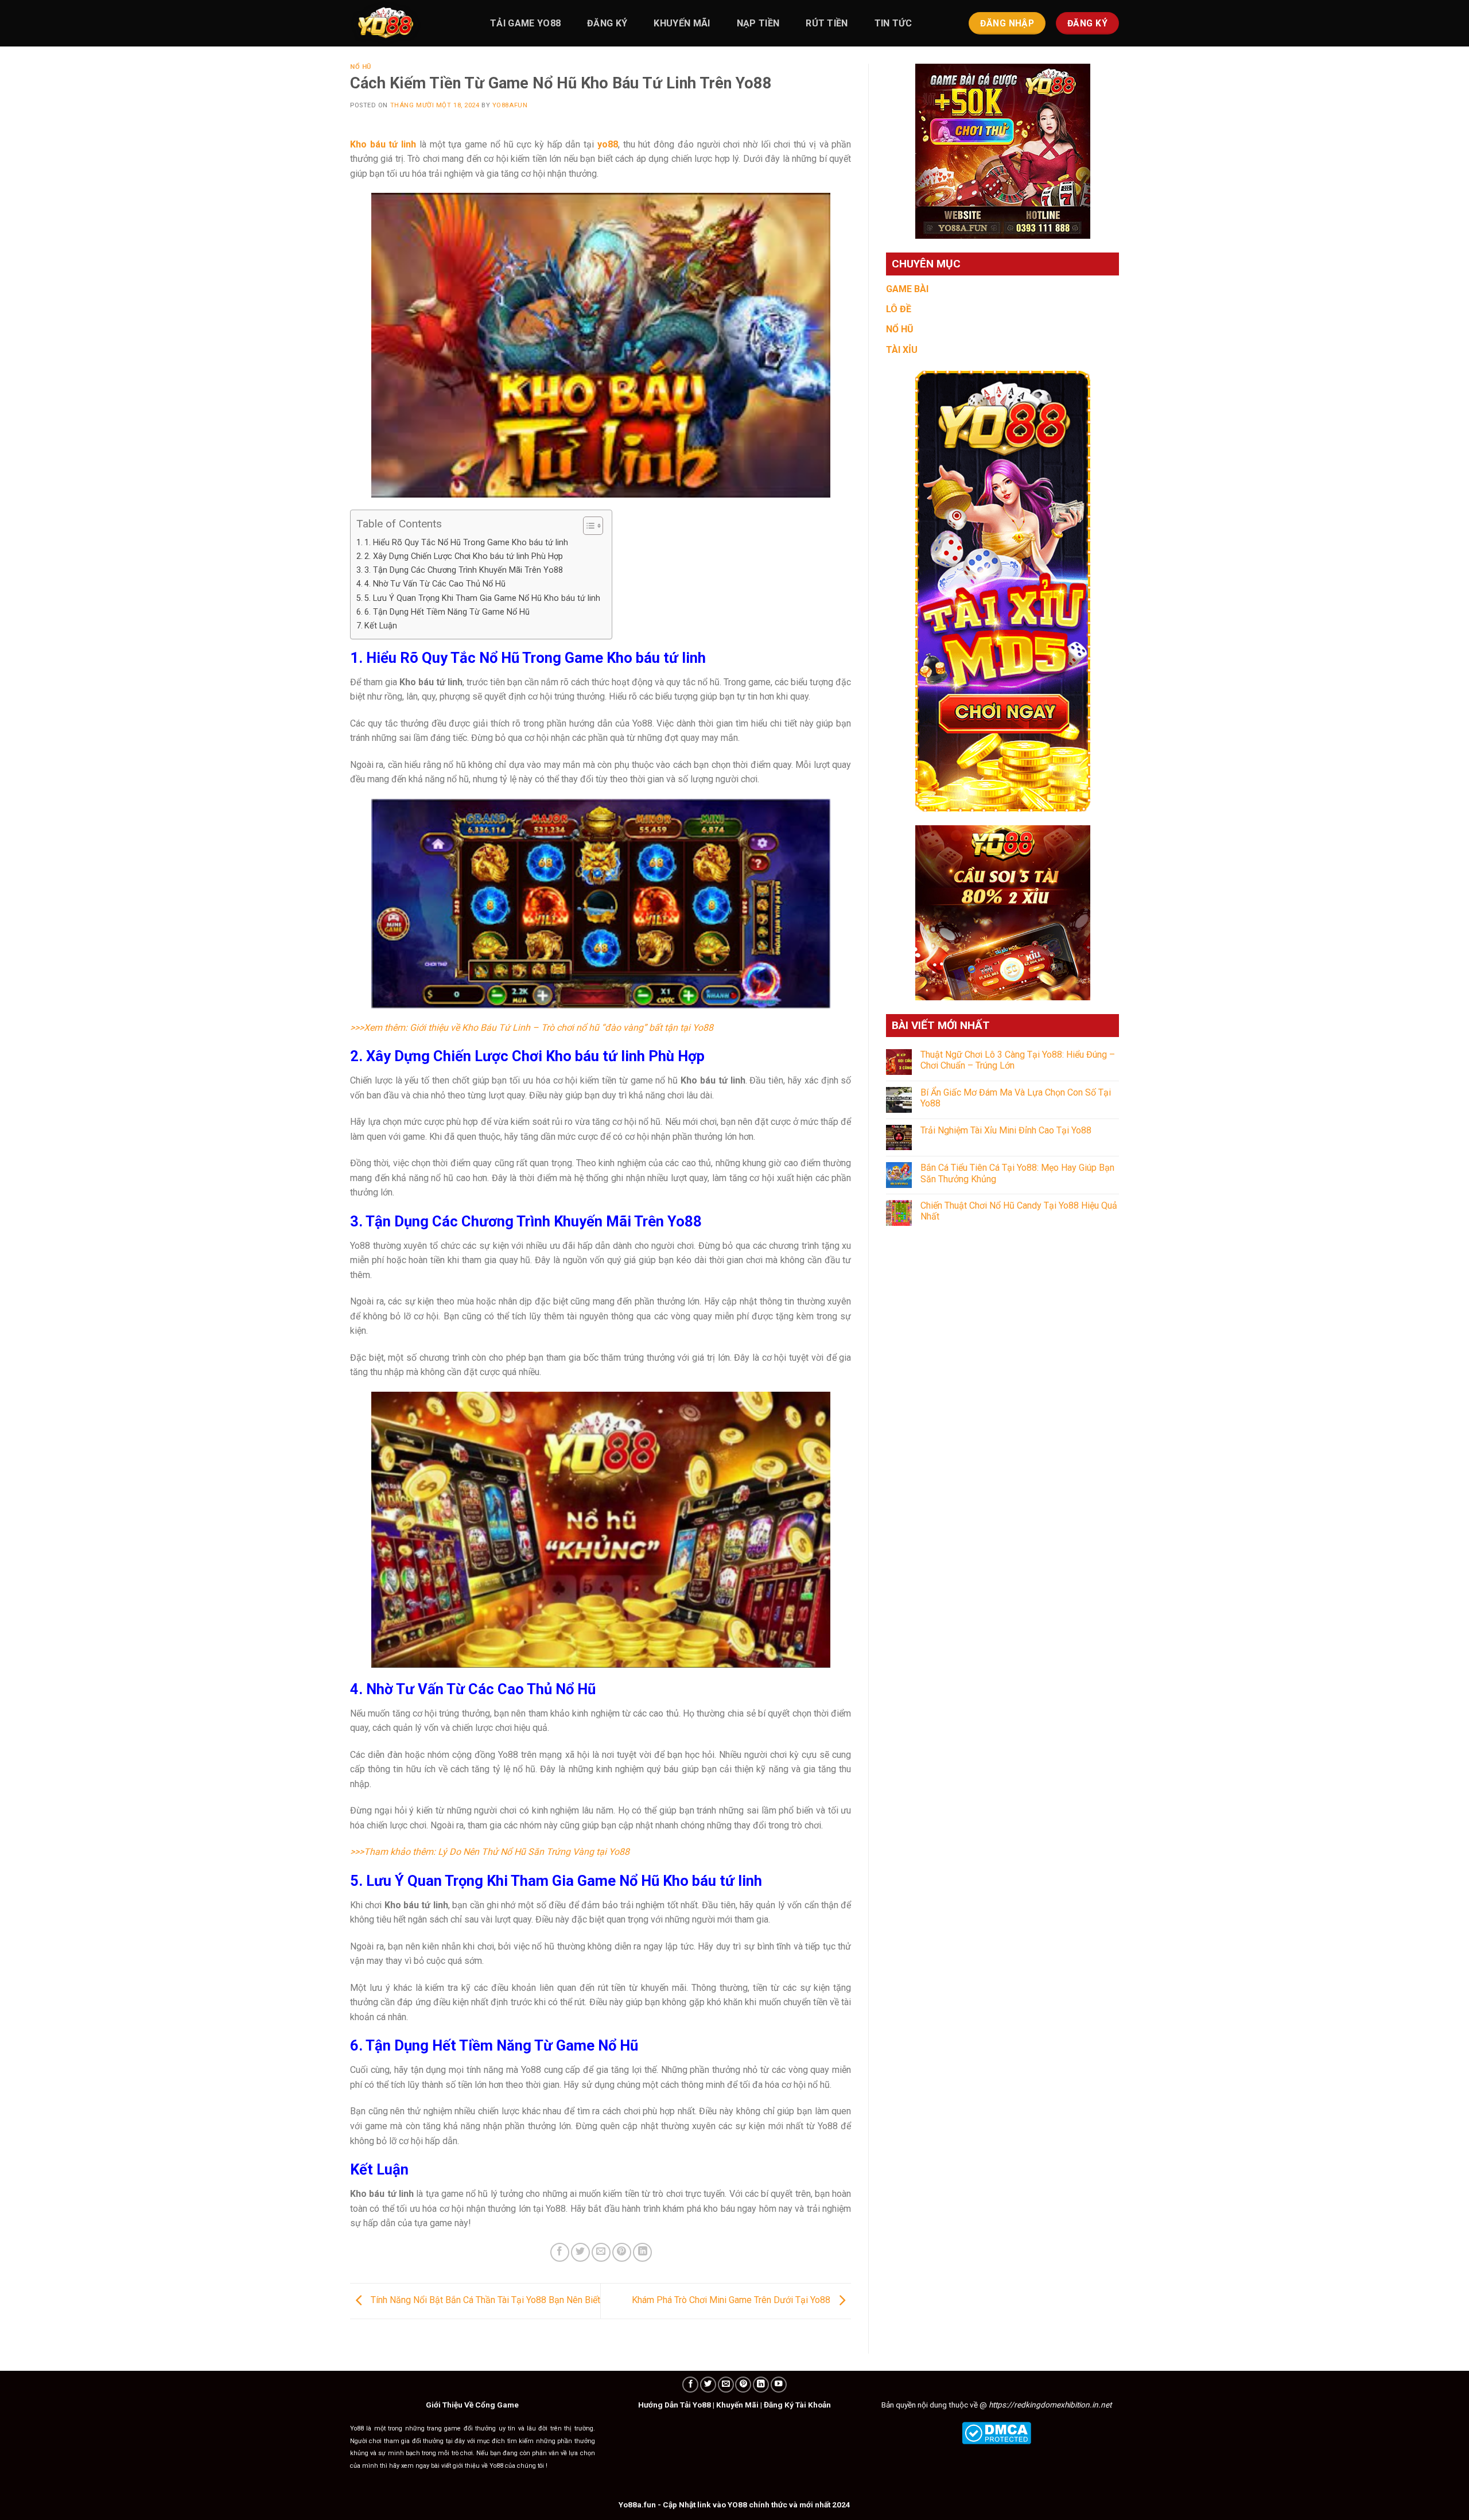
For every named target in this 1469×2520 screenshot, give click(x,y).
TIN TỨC (893, 23)
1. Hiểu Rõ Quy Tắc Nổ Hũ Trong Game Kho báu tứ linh (466, 543)
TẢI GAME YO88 (525, 23)
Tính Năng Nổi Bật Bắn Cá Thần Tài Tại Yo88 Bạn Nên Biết (484, 2300)
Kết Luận (381, 626)
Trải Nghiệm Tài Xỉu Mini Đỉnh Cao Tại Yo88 (1006, 1130)
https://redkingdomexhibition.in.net (1050, 2405)
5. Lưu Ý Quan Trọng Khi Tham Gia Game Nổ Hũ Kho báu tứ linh (482, 598)
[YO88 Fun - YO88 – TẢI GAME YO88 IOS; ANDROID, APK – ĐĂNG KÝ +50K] (407, 23)
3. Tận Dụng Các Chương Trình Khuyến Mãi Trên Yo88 (464, 570)
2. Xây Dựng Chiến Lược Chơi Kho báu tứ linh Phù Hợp (464, 556)
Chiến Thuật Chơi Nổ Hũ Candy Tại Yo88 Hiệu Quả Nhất (1019, 1211)
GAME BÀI (907, 289)
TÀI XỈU (902, 350)
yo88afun (510, 105)
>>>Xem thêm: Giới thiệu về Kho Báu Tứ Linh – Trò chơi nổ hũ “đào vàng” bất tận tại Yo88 (532, 1028)
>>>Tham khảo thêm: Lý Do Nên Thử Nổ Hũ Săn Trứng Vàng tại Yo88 (491, 1852)
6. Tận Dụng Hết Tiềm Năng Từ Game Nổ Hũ (447, 612)
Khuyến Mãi (737, 2405)
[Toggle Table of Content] (587, 526)
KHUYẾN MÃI (682, 23)
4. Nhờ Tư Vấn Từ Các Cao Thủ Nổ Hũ (435, 584)
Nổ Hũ (361, 67)
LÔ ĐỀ (899, 309)
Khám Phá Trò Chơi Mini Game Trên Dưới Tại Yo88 (732, 2300)
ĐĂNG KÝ (607, 23)
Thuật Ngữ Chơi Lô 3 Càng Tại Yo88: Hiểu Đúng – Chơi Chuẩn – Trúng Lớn (1018, 1060)
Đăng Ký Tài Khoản (797, 2405)
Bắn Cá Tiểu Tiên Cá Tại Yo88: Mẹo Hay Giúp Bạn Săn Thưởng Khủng (1017, 1173)
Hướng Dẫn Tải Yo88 (675, 2405)
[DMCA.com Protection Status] (996, 2432)
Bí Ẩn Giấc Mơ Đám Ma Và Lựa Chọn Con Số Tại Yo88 (1016, 1098)
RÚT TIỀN (827, 23)
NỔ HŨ (900, 329)
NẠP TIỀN (758, 23)
